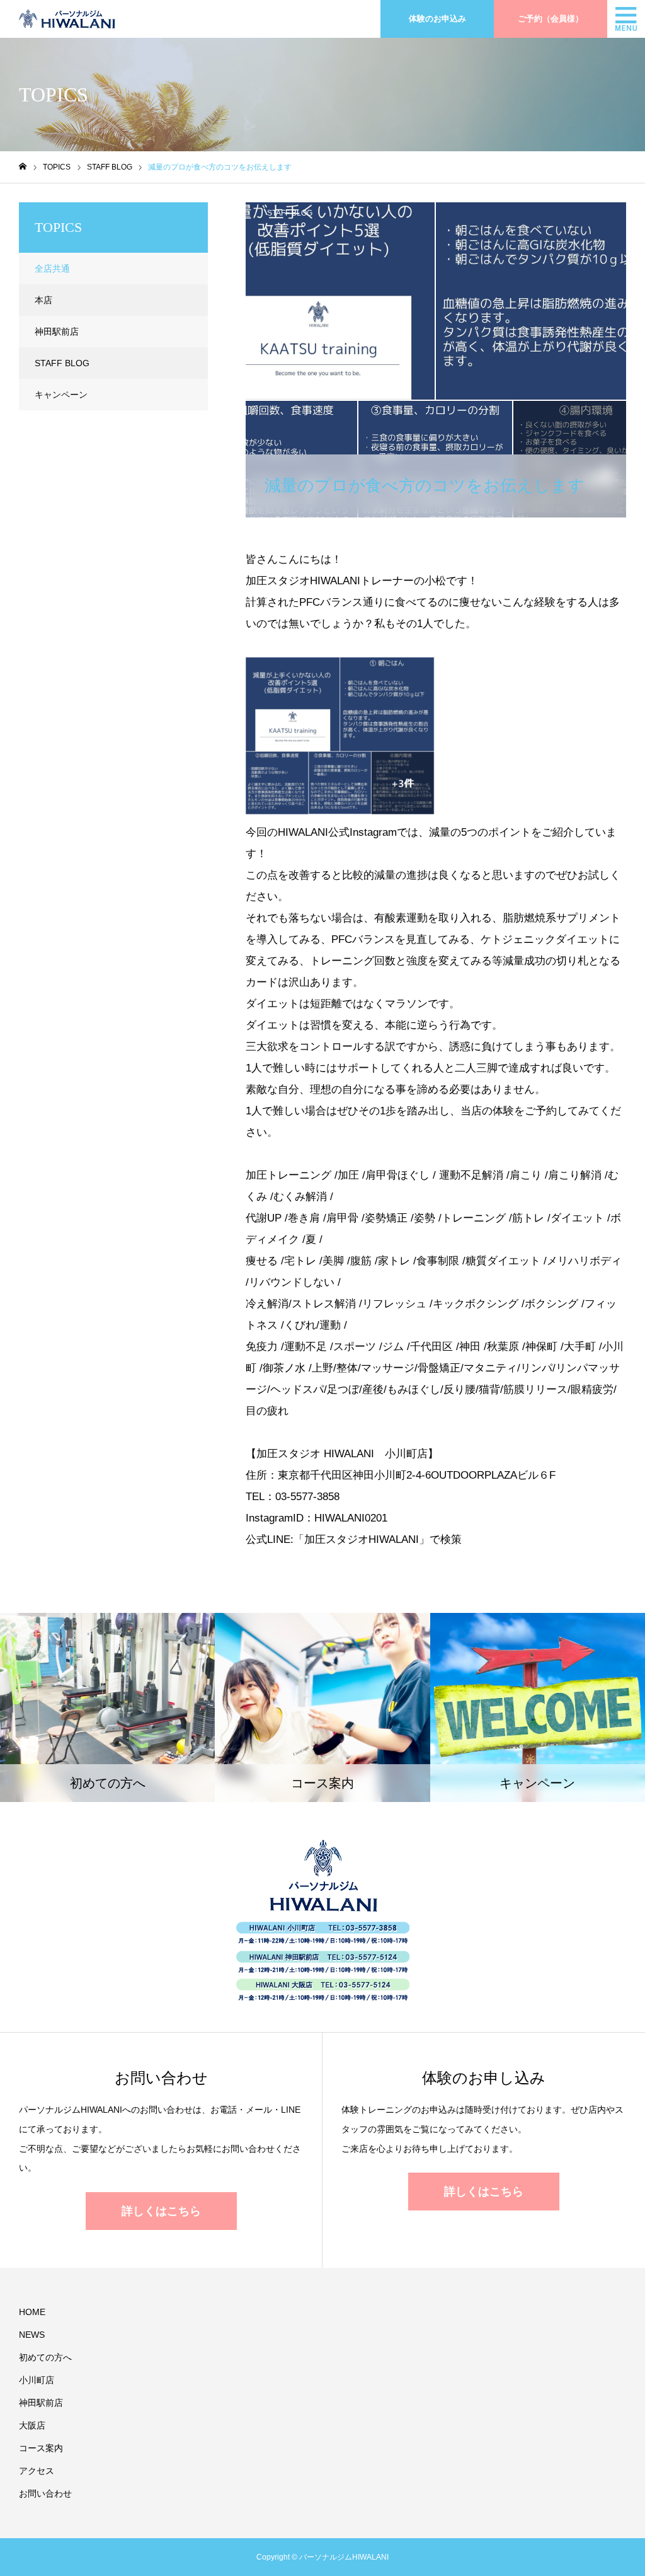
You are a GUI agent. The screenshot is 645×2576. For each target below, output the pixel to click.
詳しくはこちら (161, 2211)
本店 (43, 300)
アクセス (37, 2471)
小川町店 (37, 2380)
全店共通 (52, 269)
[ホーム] (23, 167)
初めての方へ (45, 2357)
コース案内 (41, 2448)
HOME (32, 2312)
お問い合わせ (45, 2493)
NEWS (32, 2335)
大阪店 (32, 2425)
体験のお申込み (437, 19)
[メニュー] (626, 19)
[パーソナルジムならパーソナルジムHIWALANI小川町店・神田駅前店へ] (67, 19)
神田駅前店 (57, 332)
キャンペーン (61, 395)
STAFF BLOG (290, 213)
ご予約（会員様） (551, 19)
